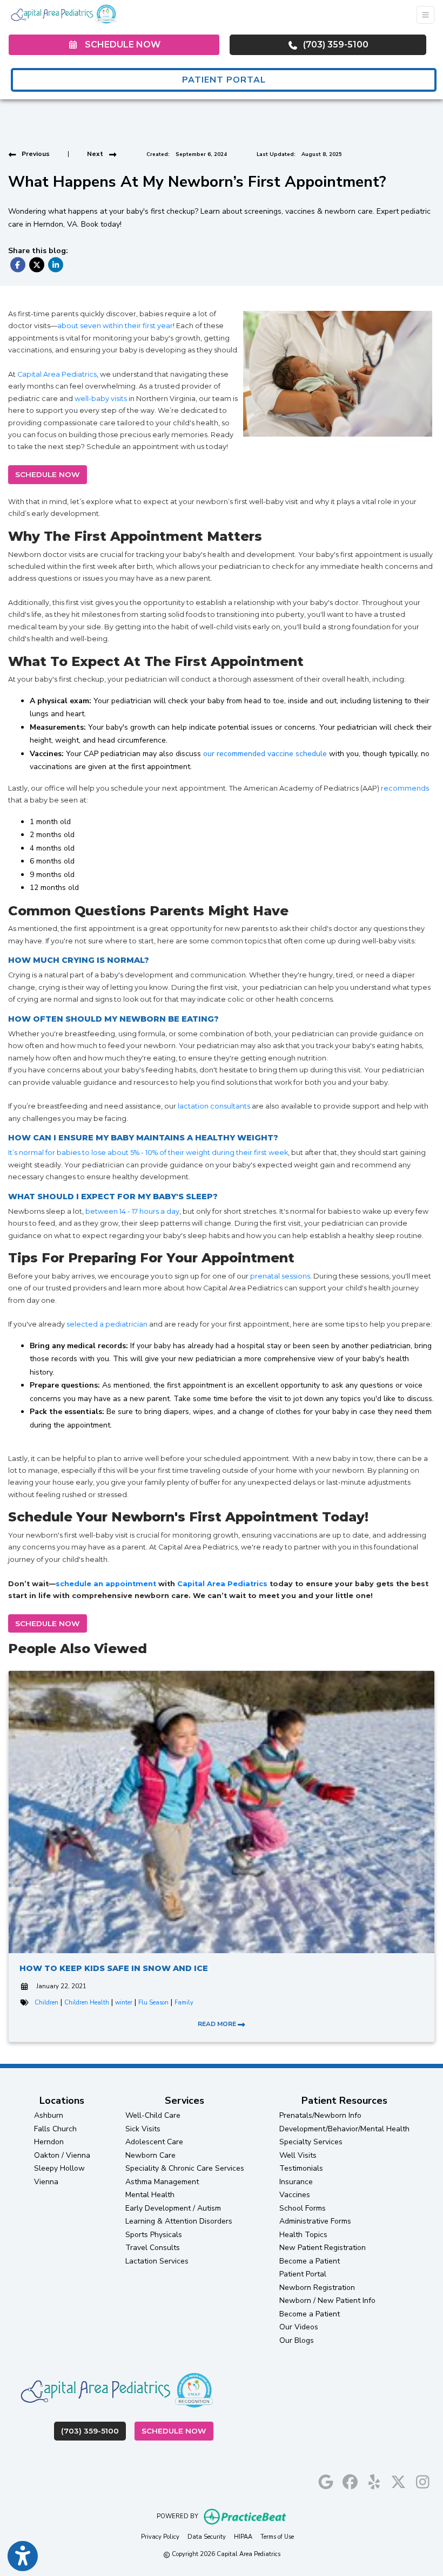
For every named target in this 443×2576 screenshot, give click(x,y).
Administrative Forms (315, 2221)
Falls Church (55, 2129)
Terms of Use (277, 2537)
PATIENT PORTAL (224, 80)
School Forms (303, 2208)
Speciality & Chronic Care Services (185, 2168)
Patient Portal (303, 2274)
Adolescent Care (154, 2142)
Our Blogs (297, 2340)
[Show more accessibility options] (23, 2556)
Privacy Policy (160, 2537)
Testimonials (301, 2168)
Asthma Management (162, 2182)
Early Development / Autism (173, 2208)
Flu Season (153, 2003)
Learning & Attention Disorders (179, 2221)
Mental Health (150, 2195)
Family (184, 2003)
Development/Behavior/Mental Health (344, 2129)
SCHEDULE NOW (48, 474)
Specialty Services (311, 2142)
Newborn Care (150, 2155)
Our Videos (299, 2327)
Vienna (46, 2182)
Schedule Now (177, 2431)
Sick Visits (143, 2129)
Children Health (87, 2003)
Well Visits (298, 2155)
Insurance (296, 2182)
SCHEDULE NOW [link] (120, 45)
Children (46, 2003)
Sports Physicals (154, 2235)
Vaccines (295, 2195)
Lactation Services (157, 2261)
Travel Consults (153, 2248)
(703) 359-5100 (335, 45)
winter (124, 2003)
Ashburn (49, 2115)
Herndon (49, 2142)
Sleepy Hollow (59, 2168)
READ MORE (218, 2024)
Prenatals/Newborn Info (320, 2115)
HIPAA (243, 2537)
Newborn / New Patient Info (327, 2300)
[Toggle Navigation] (425, 15)
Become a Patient (310, 2261)
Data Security (207, 2537)
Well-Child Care (153, 2115)
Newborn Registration (317, 2288)
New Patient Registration (323, 2248)
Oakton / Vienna (62, 2155)
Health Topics (303, 2235)
